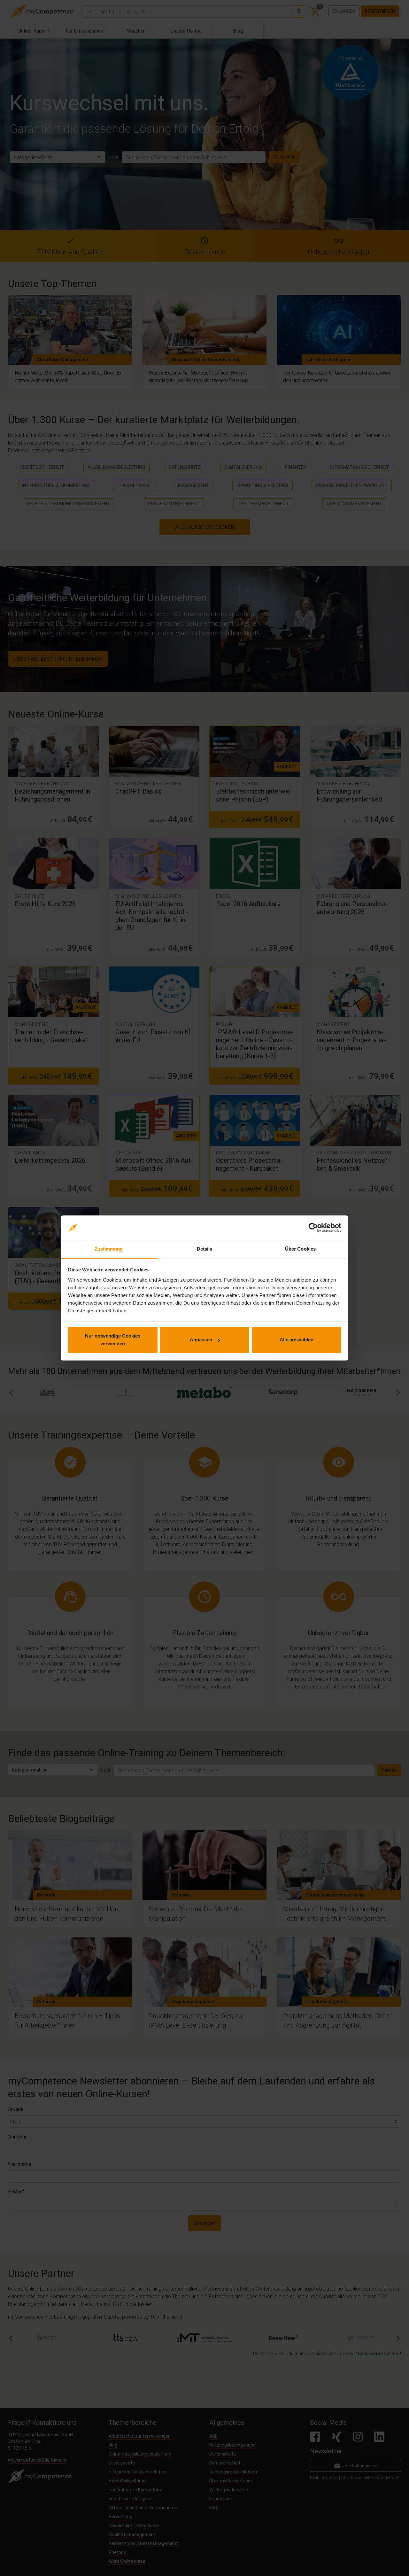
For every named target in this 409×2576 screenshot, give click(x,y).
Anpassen (201, 1340)
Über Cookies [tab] (300, 1249)
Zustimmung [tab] (109, 1249)
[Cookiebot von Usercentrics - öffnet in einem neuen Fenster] (313, 1228)
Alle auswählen (297, 1340)
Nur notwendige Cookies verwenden (113, 1340)
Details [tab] (205, 1249)
